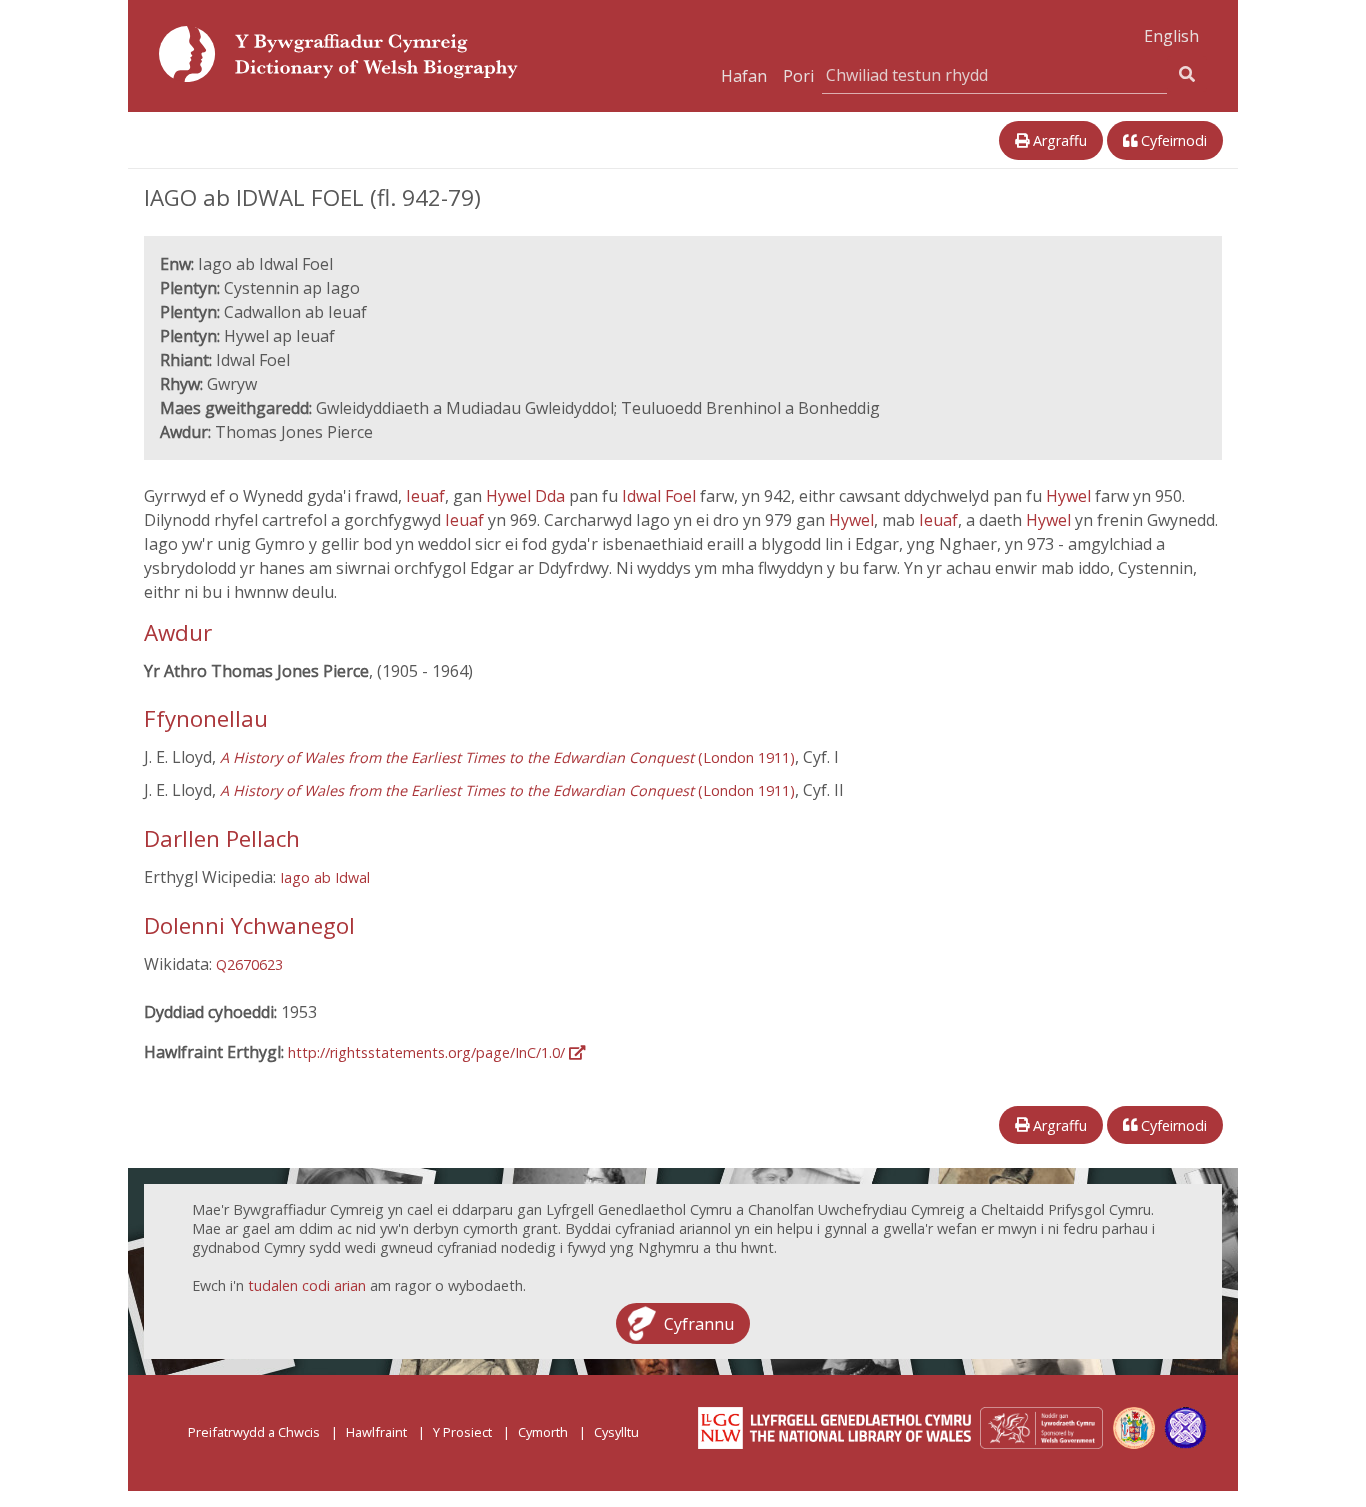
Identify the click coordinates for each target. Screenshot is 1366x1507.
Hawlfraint (376, 1432)
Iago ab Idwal (325, 877)
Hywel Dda (527, 496)
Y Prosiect (462, 1432)
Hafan (744, 76)
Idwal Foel (661, 496)
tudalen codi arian (307, 1285)
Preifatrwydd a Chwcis (254, 1432)
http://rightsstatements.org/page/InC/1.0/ (428, 1052)
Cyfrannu (699, 1323)
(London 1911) (507, 757)
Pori (798, 76)
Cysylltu (616, 1432)
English (1171, 36)
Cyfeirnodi (1172, 140)
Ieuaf (425, 496)
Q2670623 (249, 964)
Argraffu (1058, 140)
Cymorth (543, 1432)
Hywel (1070, 496)
